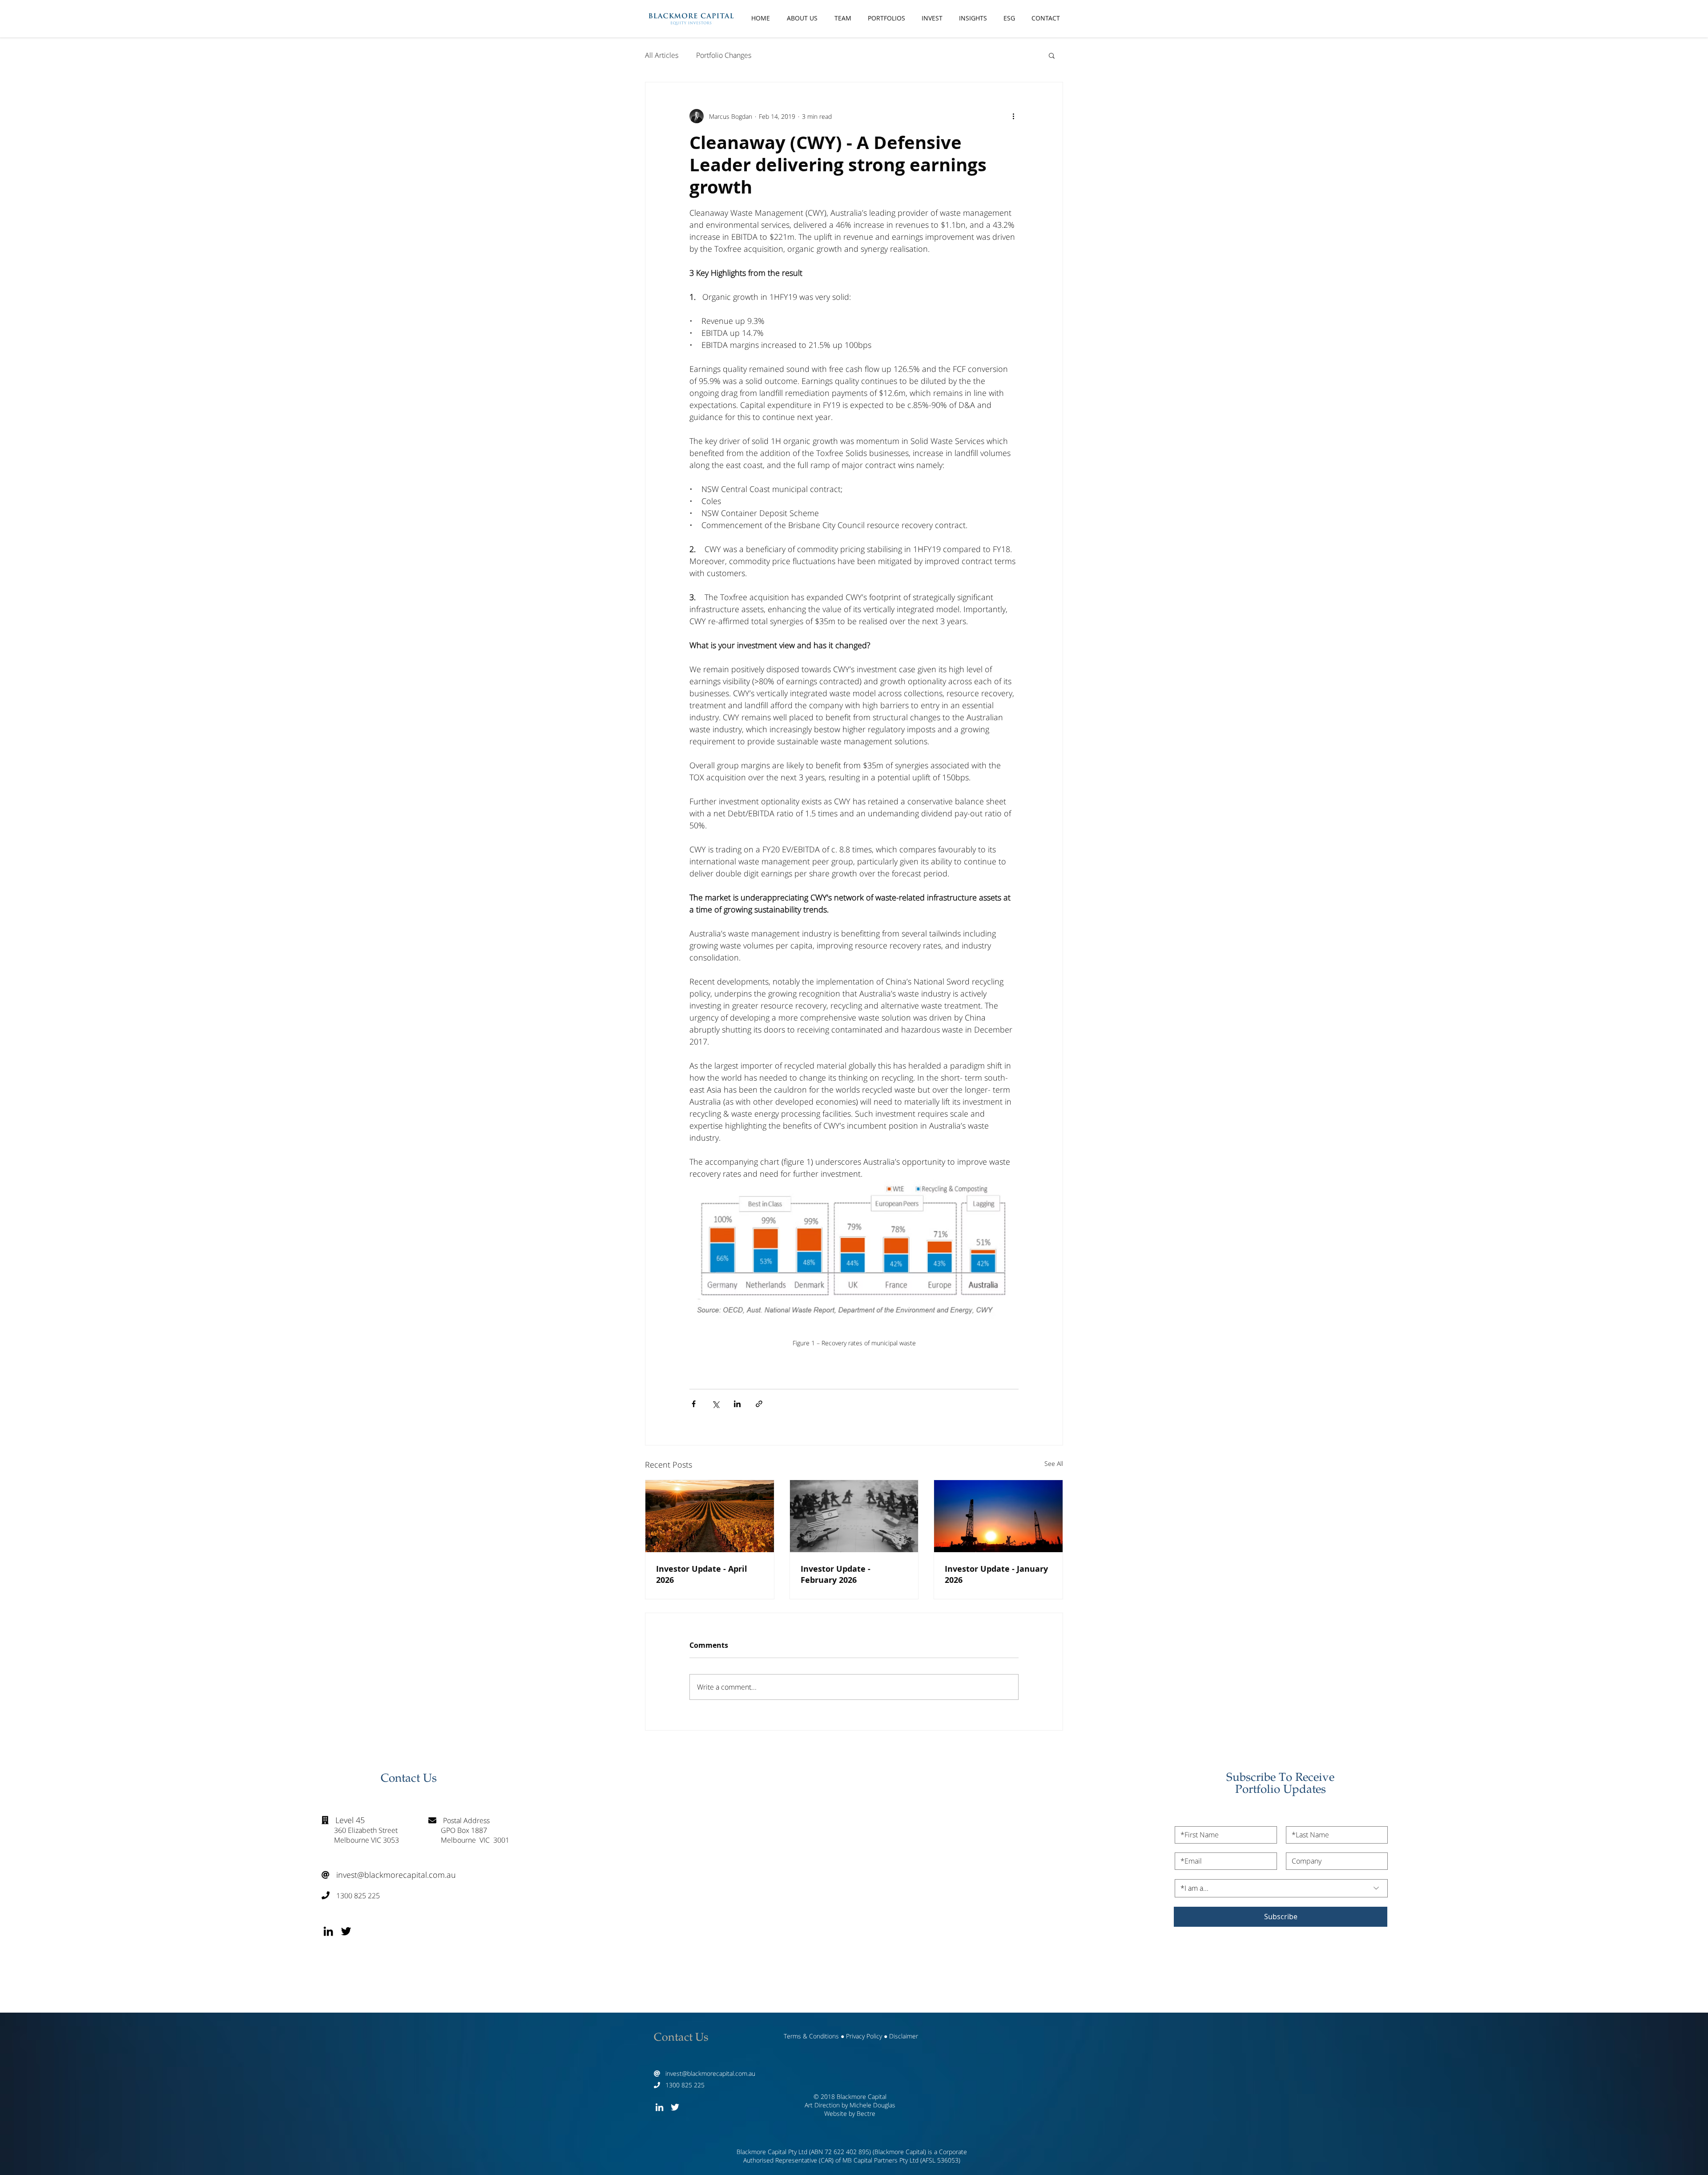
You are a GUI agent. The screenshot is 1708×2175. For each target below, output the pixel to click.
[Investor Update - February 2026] (854, 1516)
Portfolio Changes (724, 55)
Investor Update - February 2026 (836, 1574)
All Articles (662, 55)
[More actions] (1013, 116)
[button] (1052, 55)
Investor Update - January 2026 (996, 1574)
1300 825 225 (351, 1896)
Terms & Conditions (811, 2036)
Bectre (866, 2113)
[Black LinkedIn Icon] (328, 1931)
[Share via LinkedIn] (737, 1404)
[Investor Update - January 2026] (998, 1516)
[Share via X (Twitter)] (715, 1404)
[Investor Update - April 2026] (710, 1516)
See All (1054, 1463)
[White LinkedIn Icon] (659, 2107)
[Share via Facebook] (694, 1404)
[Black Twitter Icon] (346, 1931)
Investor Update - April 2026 (702, 1574)
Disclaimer (904, 2036)
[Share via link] (759, 1404)
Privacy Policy (864, 2036)
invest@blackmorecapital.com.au (389, 1875)
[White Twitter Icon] (675, 2107)
